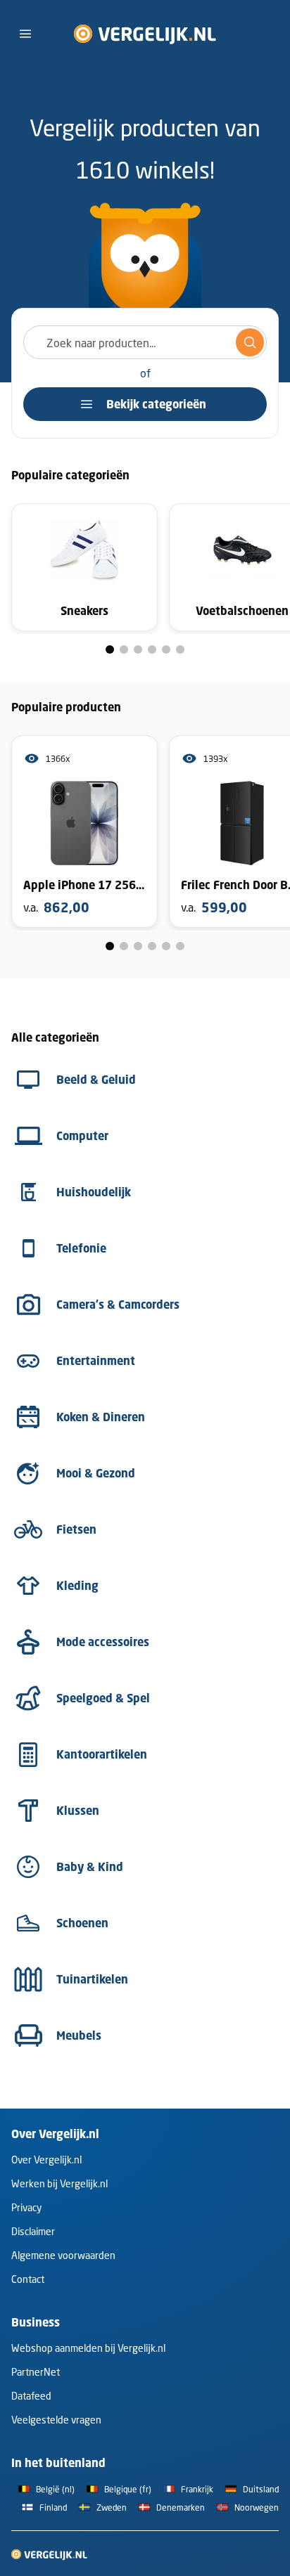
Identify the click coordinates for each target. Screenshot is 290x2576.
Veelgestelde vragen (56, 2420)
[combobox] (145, 342)
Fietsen (76, 1529)
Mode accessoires (103, 1642)
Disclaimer (33, 2231)
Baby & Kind (90, 1867)
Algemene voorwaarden (63, 2255)
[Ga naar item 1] (110, 649)
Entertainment (96, 1361)
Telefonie (81, 1248)
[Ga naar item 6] (180, 649)
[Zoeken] (250, 342)
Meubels (79, 2035)
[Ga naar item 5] (166, 649)
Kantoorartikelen (102, 1754)
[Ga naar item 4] (152, 649)
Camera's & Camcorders (118, 1305)
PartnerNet (36, 2372)
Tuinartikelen (92, 1979)
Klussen (78, 1811)
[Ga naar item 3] (138, 649)
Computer (82, 1136)
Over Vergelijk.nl (46, 2160)
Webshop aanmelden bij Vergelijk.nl (88, 2348)
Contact (28, 2279)
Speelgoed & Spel (103, 1698)
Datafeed (31, 2396)
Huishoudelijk (94, 1192)
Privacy (26, 2207)
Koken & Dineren (101, 1417)
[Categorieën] (25, 34)
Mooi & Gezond (96, 1473)
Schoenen (82, 1923)
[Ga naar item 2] (124, 649)
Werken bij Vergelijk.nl (59, 2183)
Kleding (77, 1586)
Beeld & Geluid (96, 1080)
